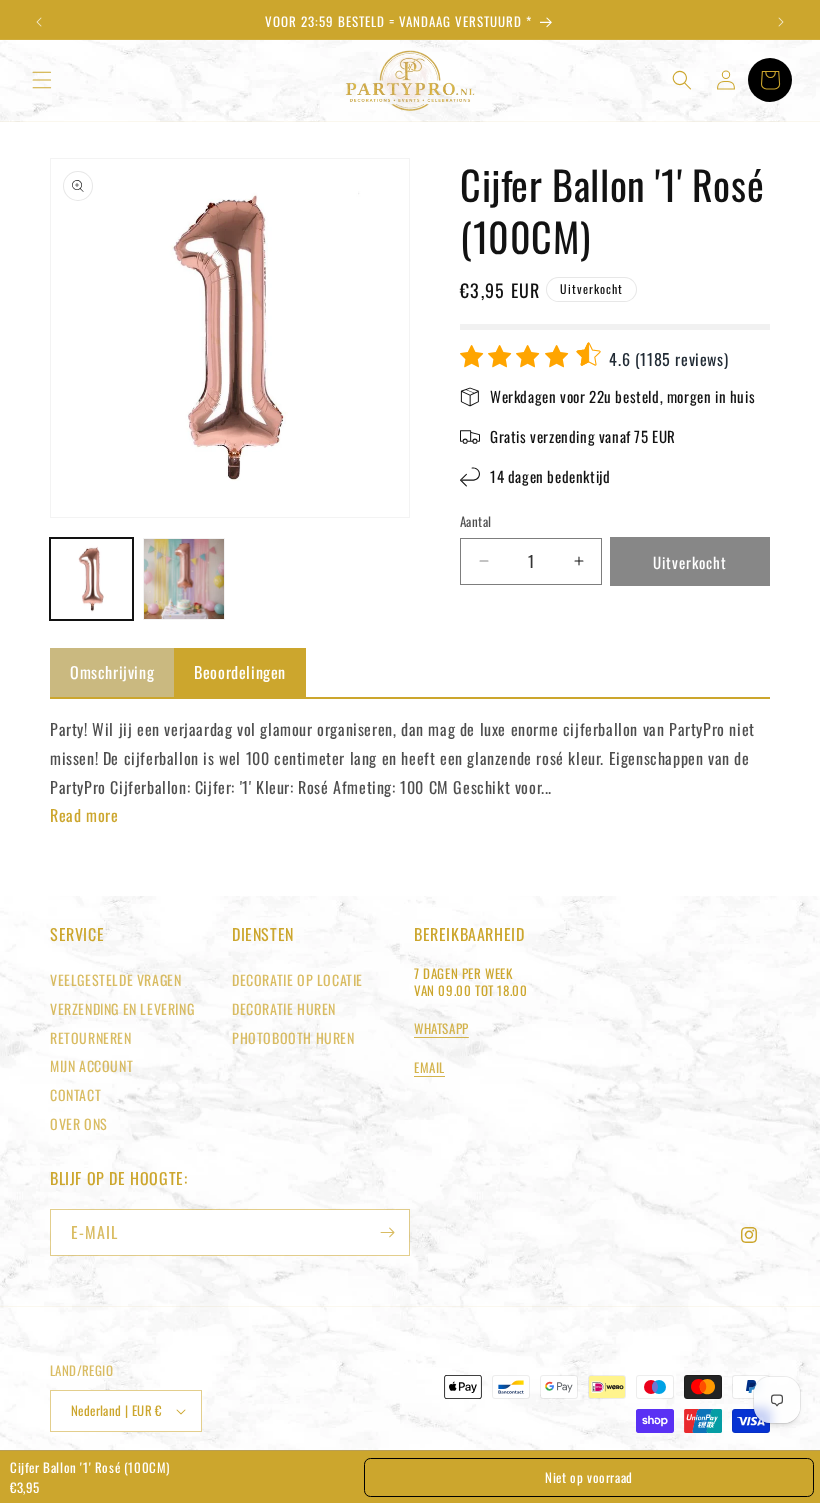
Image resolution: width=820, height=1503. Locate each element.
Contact (75, 1094)
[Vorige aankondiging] (39, 22)
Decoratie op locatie (297, 979)
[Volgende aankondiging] (781, 22)
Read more (84, 815)
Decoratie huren (284, 1008)
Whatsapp (441, 1028)
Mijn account (91, 1065)
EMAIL (429, 1067)
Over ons (79, 1123)
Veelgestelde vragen (115, 979)
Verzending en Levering (122, 1008)
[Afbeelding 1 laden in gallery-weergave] (91, 579)
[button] (42, 80)
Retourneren (91, 1037)
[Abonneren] (387, 1232)
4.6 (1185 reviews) (666, 359)
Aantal (475, 521)
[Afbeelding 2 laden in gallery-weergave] (184, 579)
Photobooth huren (293, 1037)
